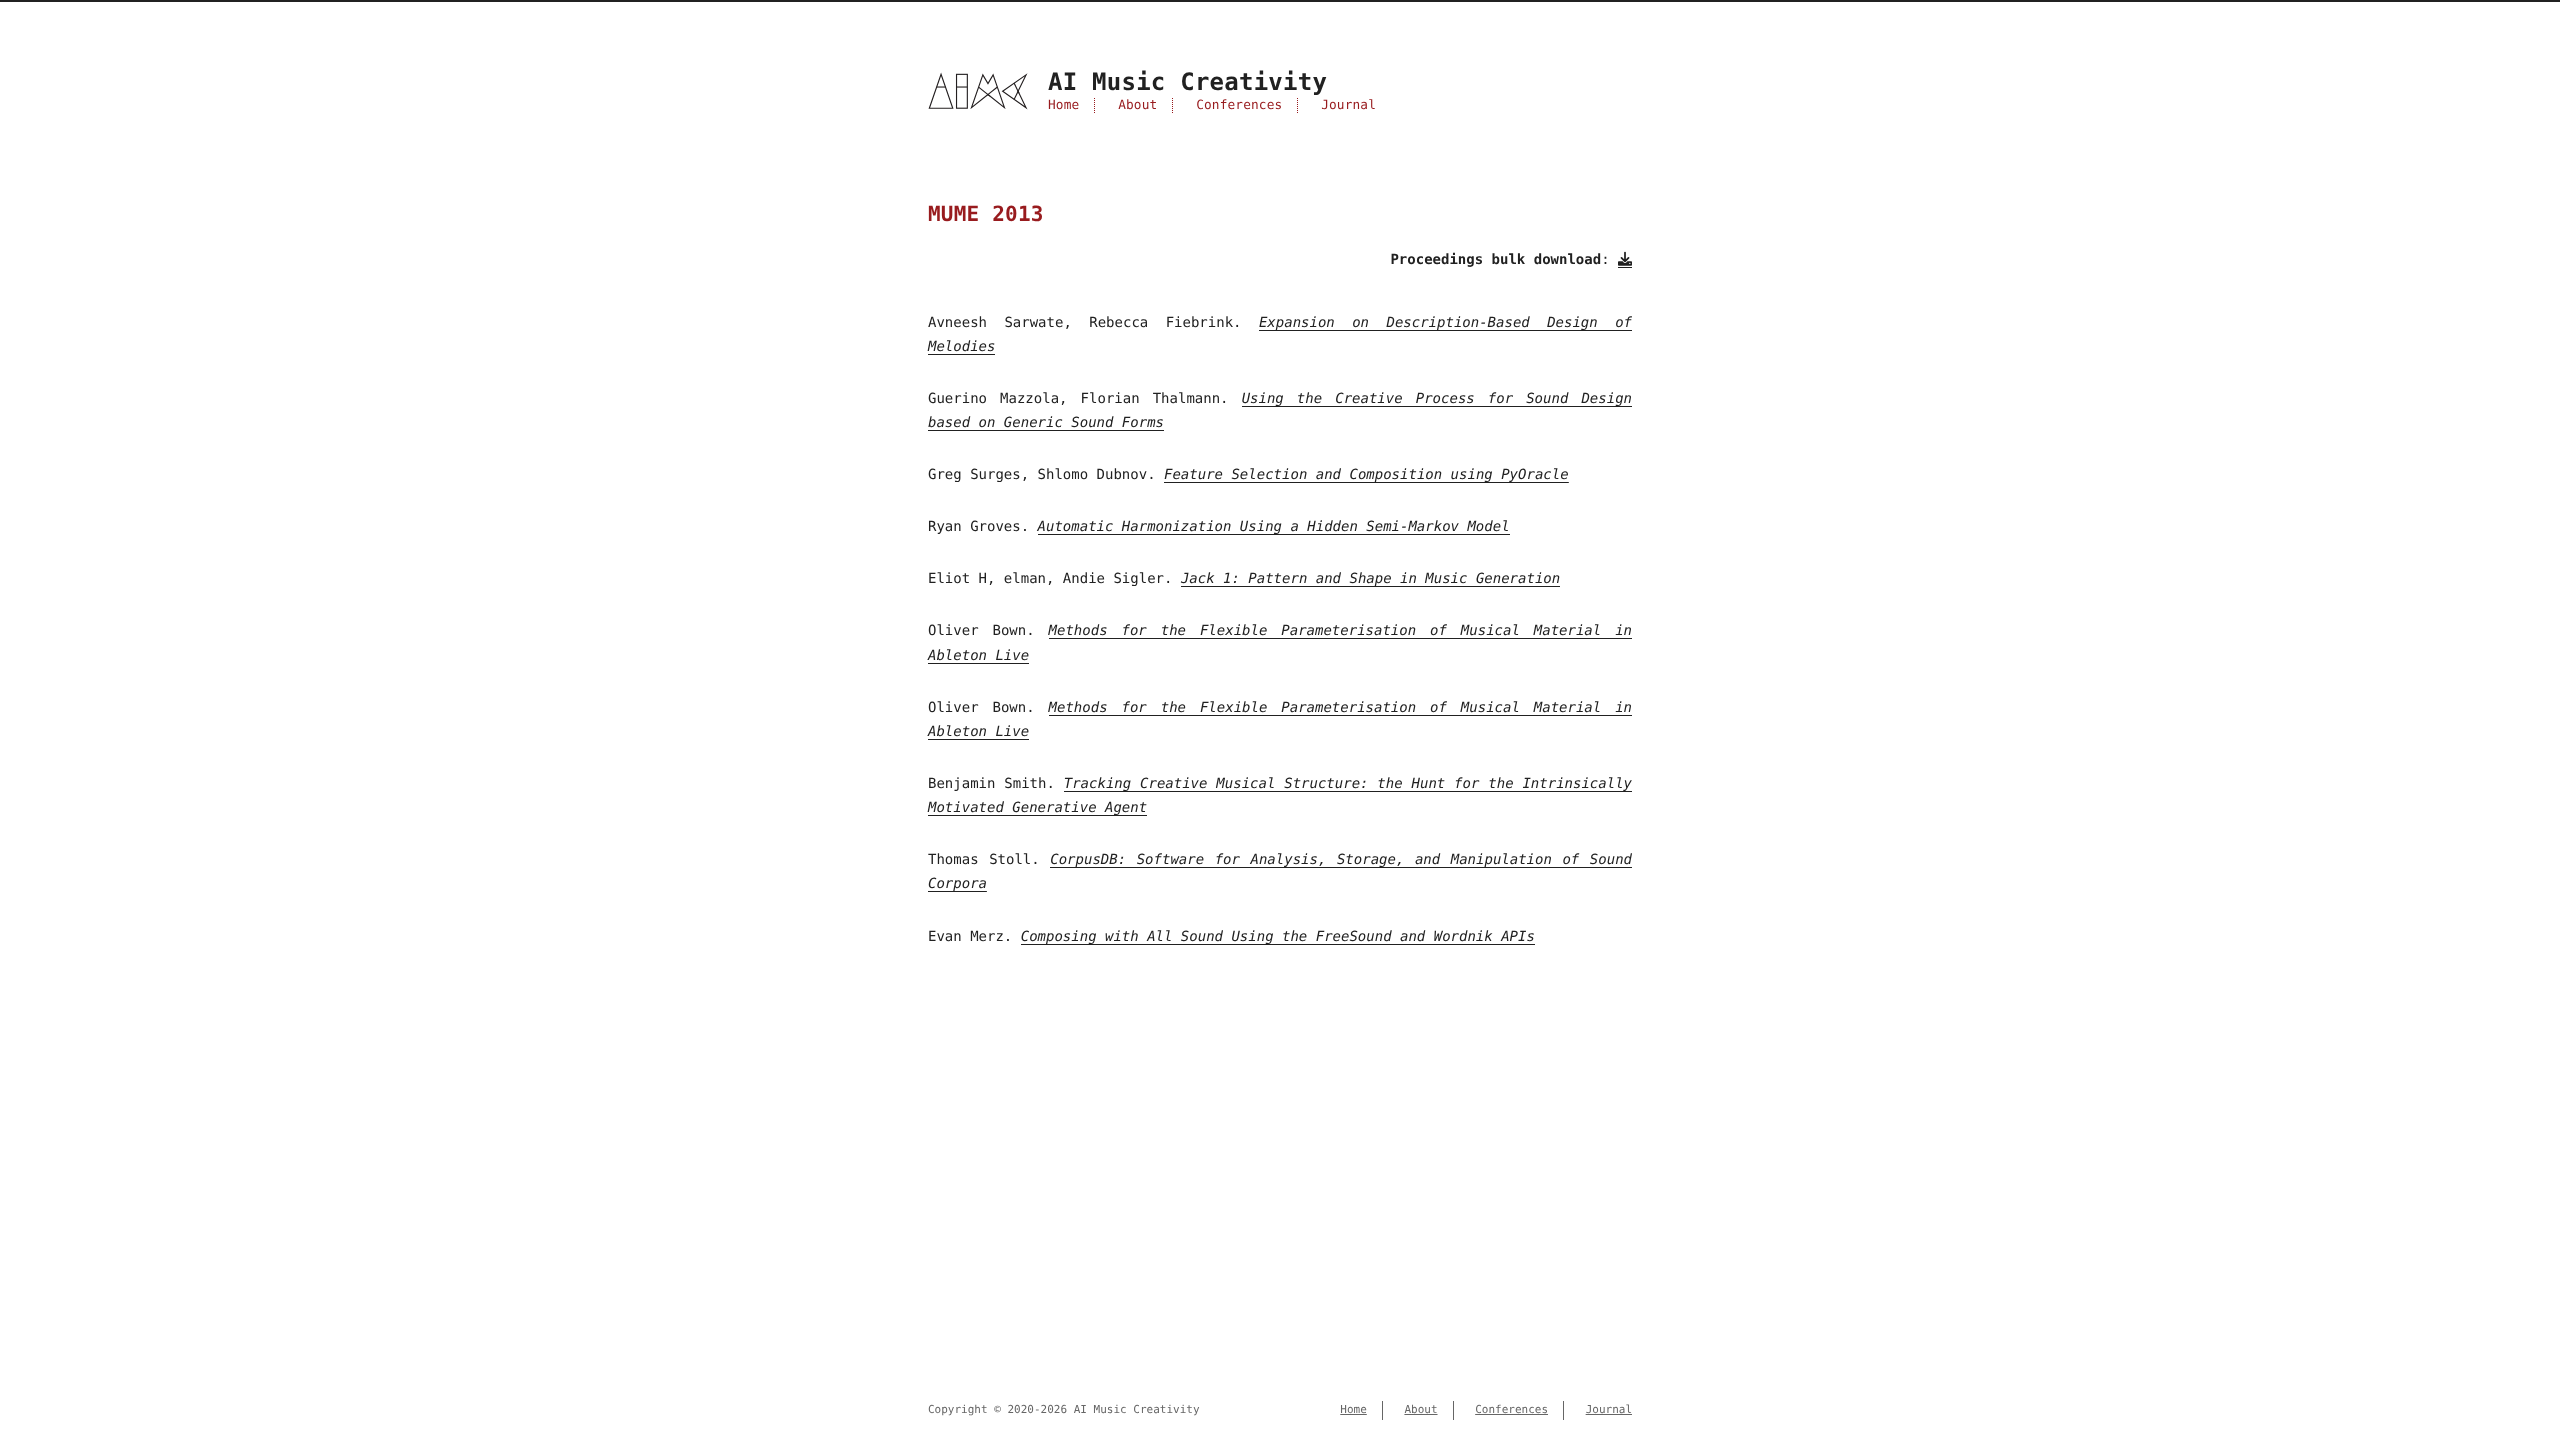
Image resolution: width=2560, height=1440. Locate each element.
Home (1063, 105)
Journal (1348, 105)
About (1137, 105)
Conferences (1239, 105)
